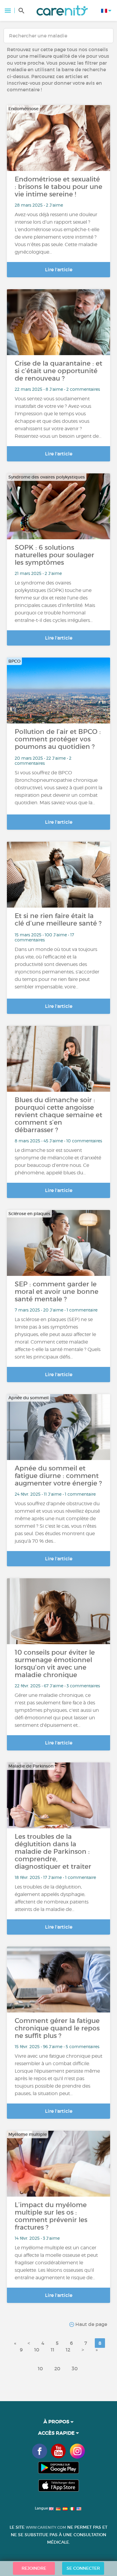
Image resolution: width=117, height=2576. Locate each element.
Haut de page (91, 2324)
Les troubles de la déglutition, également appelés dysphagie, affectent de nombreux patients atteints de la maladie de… (52, 1898)
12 (68, 2350)
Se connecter (83, 2568)
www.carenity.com (46, 2527)
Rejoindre (34, 2568)
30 (75, 2368)
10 (37, 2350)
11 (52, 2350)
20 (57, 2368)
